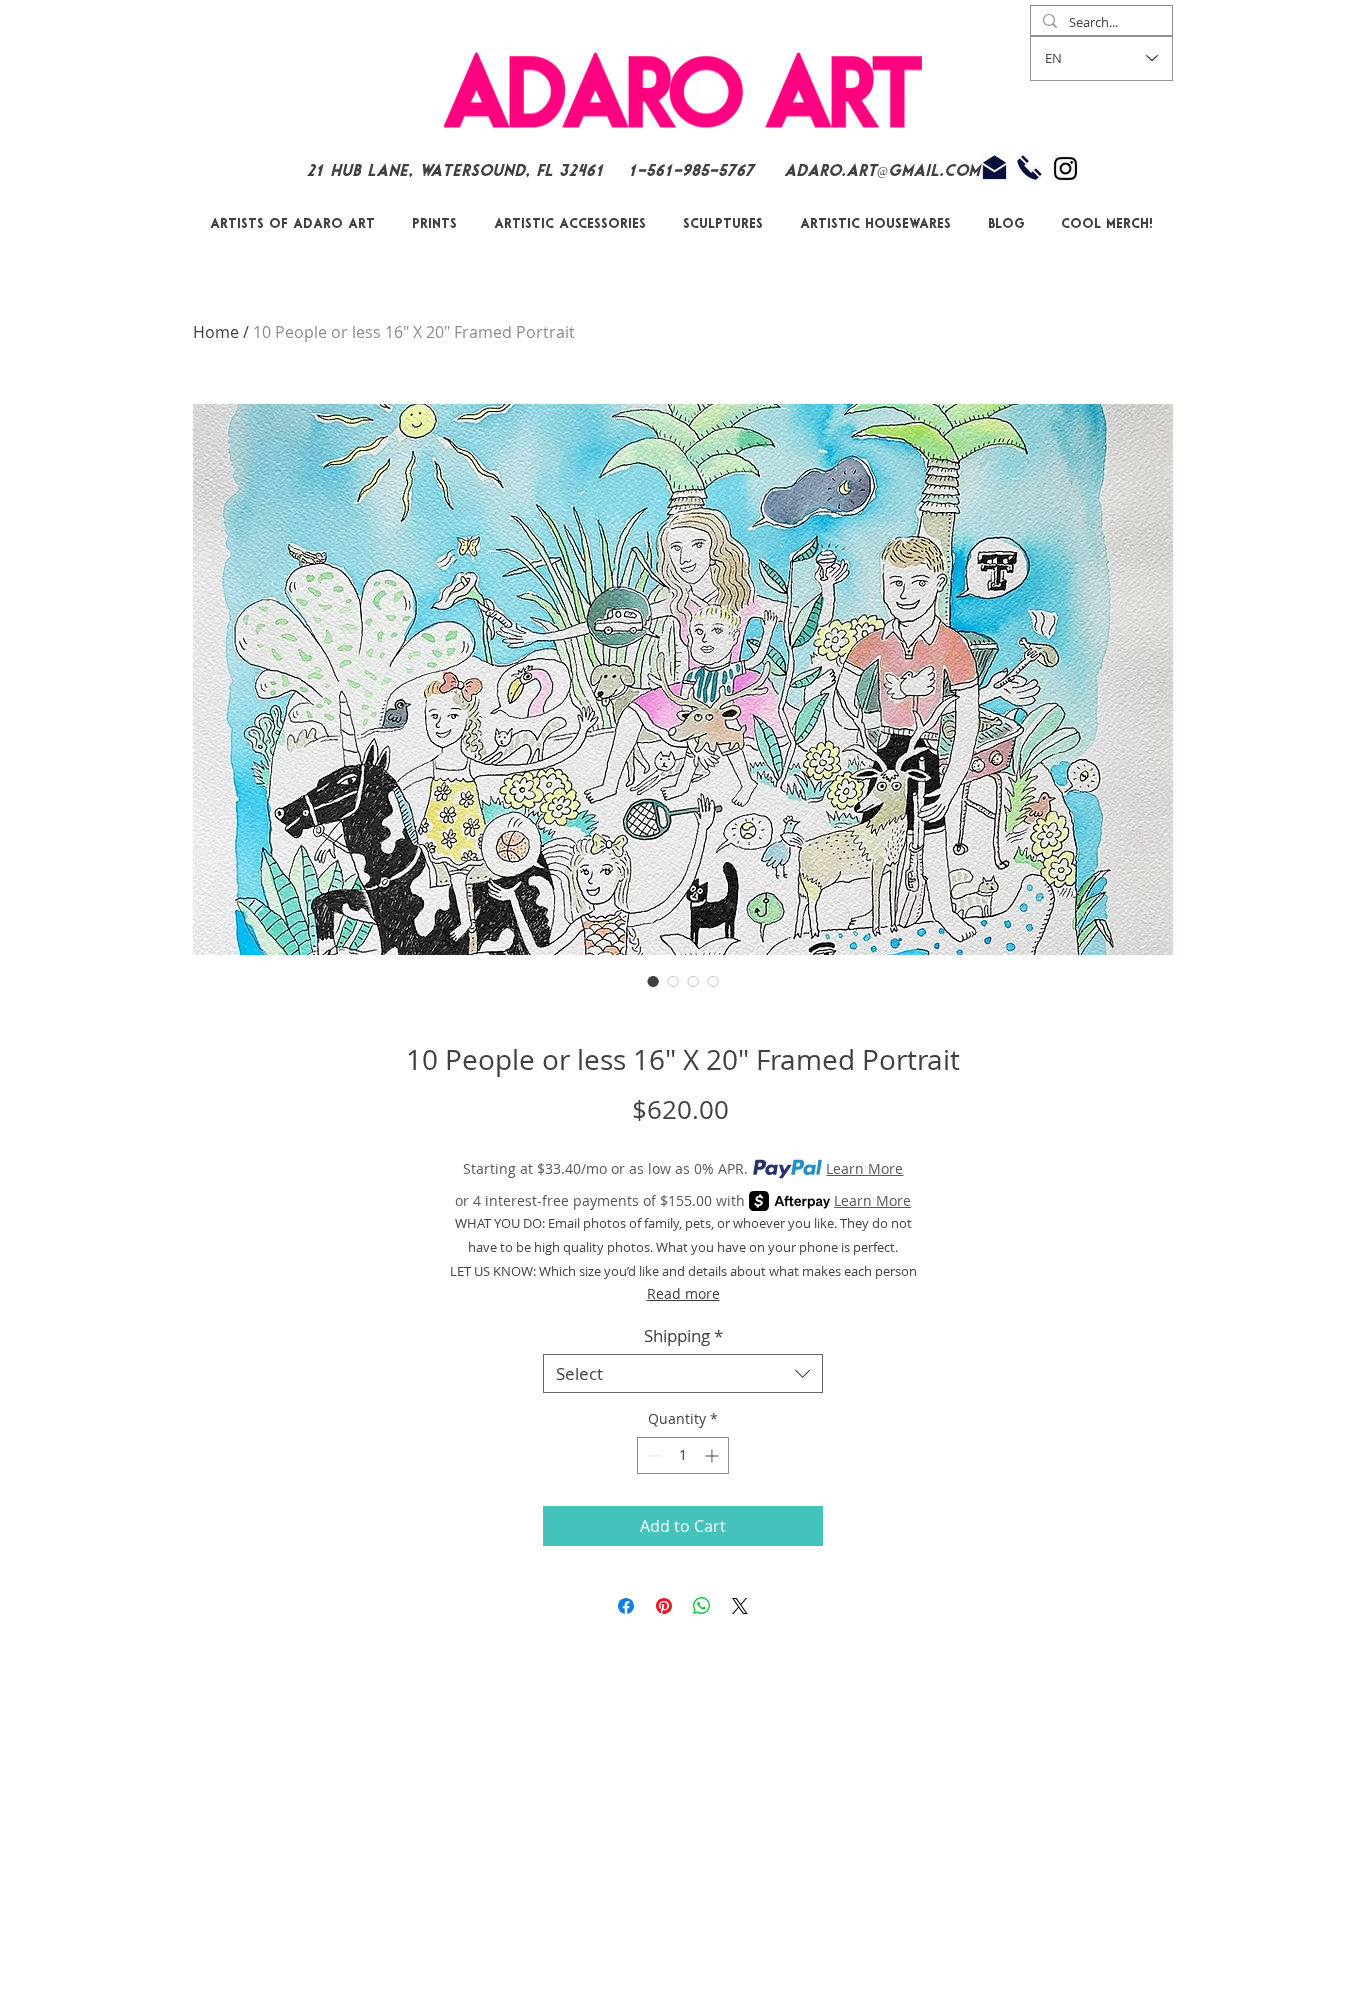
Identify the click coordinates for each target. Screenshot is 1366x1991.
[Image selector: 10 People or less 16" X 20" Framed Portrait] (653, 981)
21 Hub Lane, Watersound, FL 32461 (455, 171)
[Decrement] (652, 1455)
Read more (683, 1293)
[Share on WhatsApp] (702, 1606)
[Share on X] (740, 1606)
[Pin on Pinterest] (664, 1606)
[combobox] (683, 1373)
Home (216, 332)
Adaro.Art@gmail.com (882, 171)
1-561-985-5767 (694, 171)
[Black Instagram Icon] (1065, 168)
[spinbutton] (683, 1455)
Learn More (864, 1168)
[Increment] (713, 1455)
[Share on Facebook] (626, 1606)
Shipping (683, 1335)
